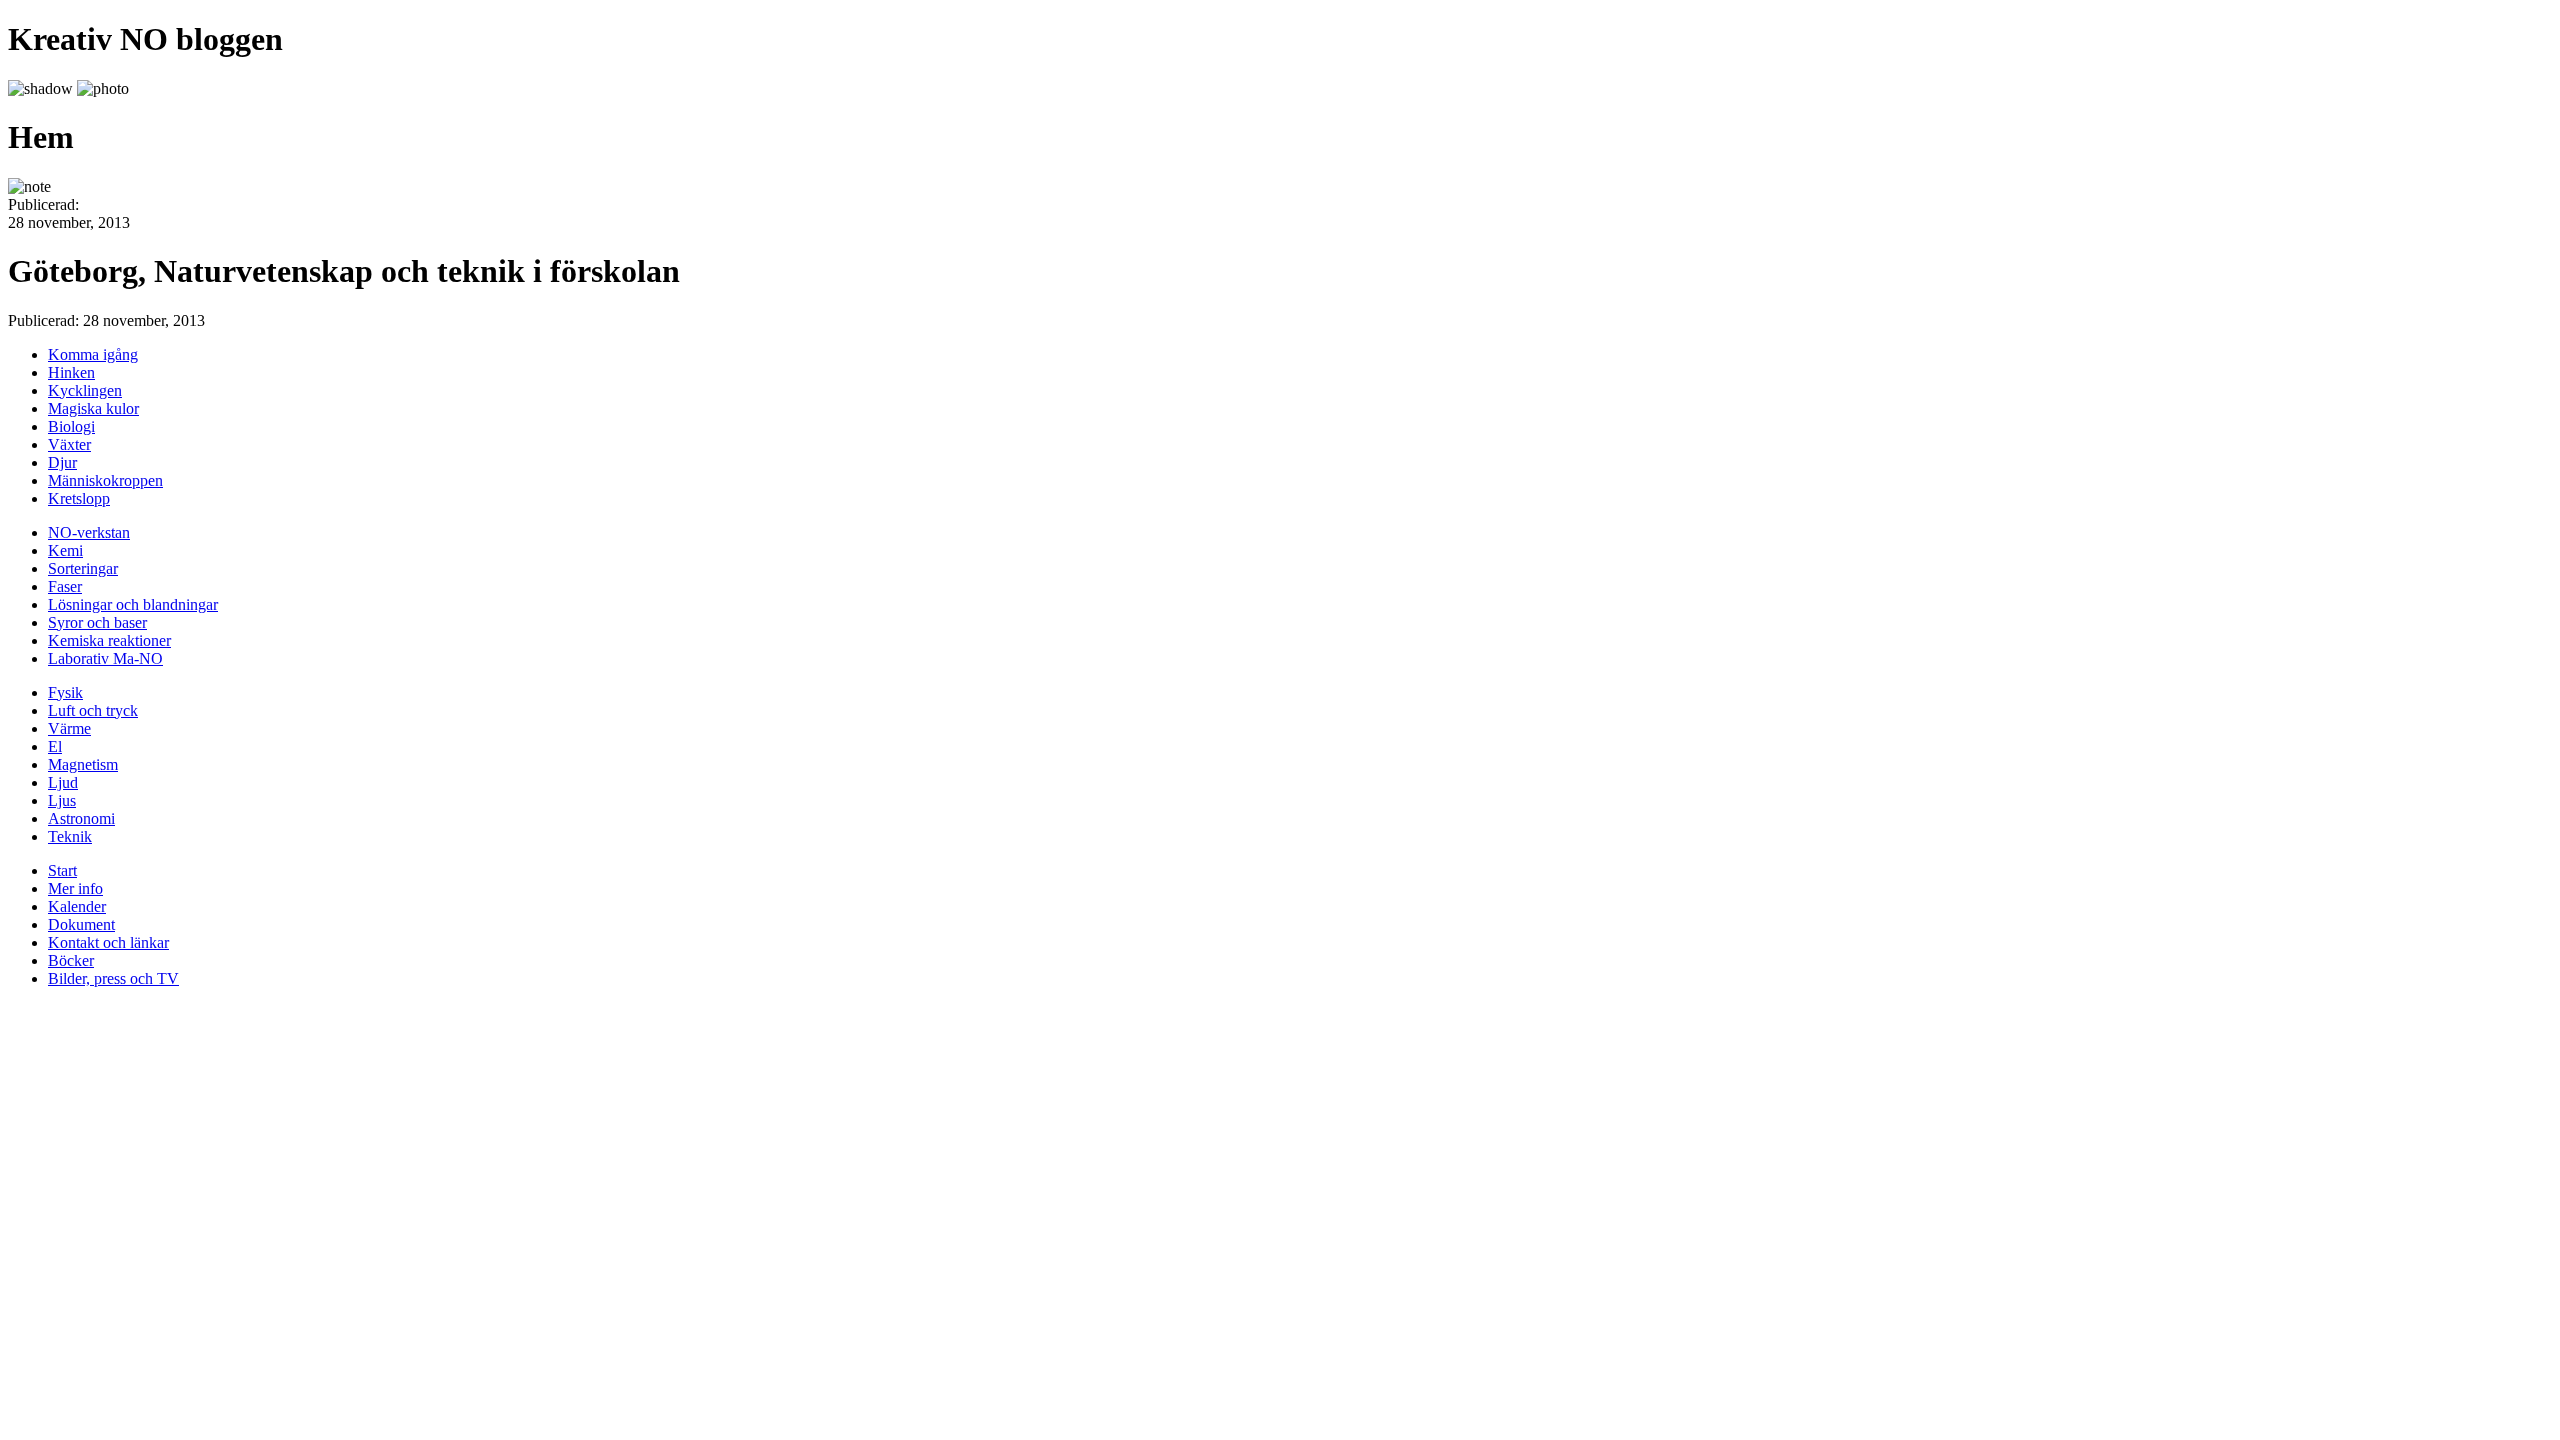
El (55, 746)
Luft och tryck (93, 710)
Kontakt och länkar (108, 942)
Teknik (70, 836)
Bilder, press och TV (113, 978)
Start (62, 870)
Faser (65, 586)
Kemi (65, 550)
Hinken (71, 372)
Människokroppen (105, 480)
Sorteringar (83, 568)
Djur (62, 462)
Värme (69, 728)
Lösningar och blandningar (133, 604)
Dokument (81, 924)
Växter (69, 444)
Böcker (71, 960)
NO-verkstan (89, 532)
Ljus (62, 800)
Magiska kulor (93, 408)
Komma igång (93, 354)
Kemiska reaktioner (109, 640)
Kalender (77, 906)
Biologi (71, 426)
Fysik (65, 692)
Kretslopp (79, 498)
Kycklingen (85, 390)
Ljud (63, 782)
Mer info (75, 888)
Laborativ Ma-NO (105, 658)
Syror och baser (97, 622)
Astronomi (81, 818)
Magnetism (83, 764)
